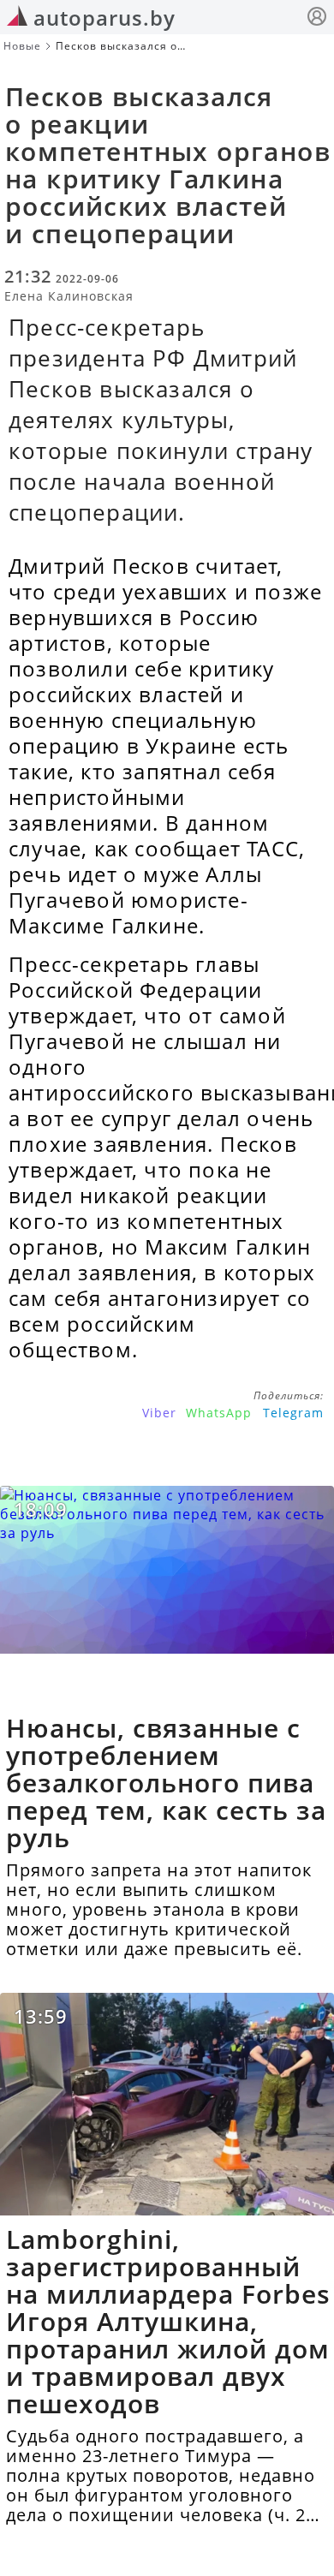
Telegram (293, 1413)
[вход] (317, 18)
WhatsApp (219, 1413)
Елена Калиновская (69, 296)
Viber (159, 1413)
